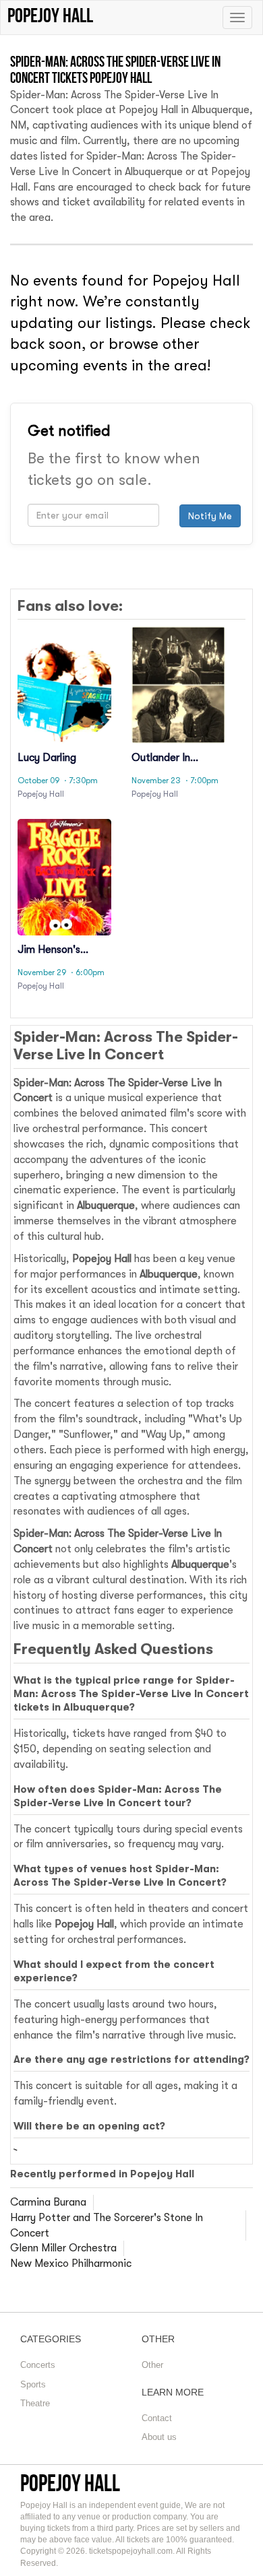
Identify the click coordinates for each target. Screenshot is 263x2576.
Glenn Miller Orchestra (63, 2248)
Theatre (35, 2403)
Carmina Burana (48, 2202)
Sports (33, 2384)
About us (159, 2437)
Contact (157, 2418)
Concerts (38, 2365)
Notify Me (210, 516)
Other (152, 2365)
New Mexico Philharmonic (71, 2264)
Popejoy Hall (70, 2483)
